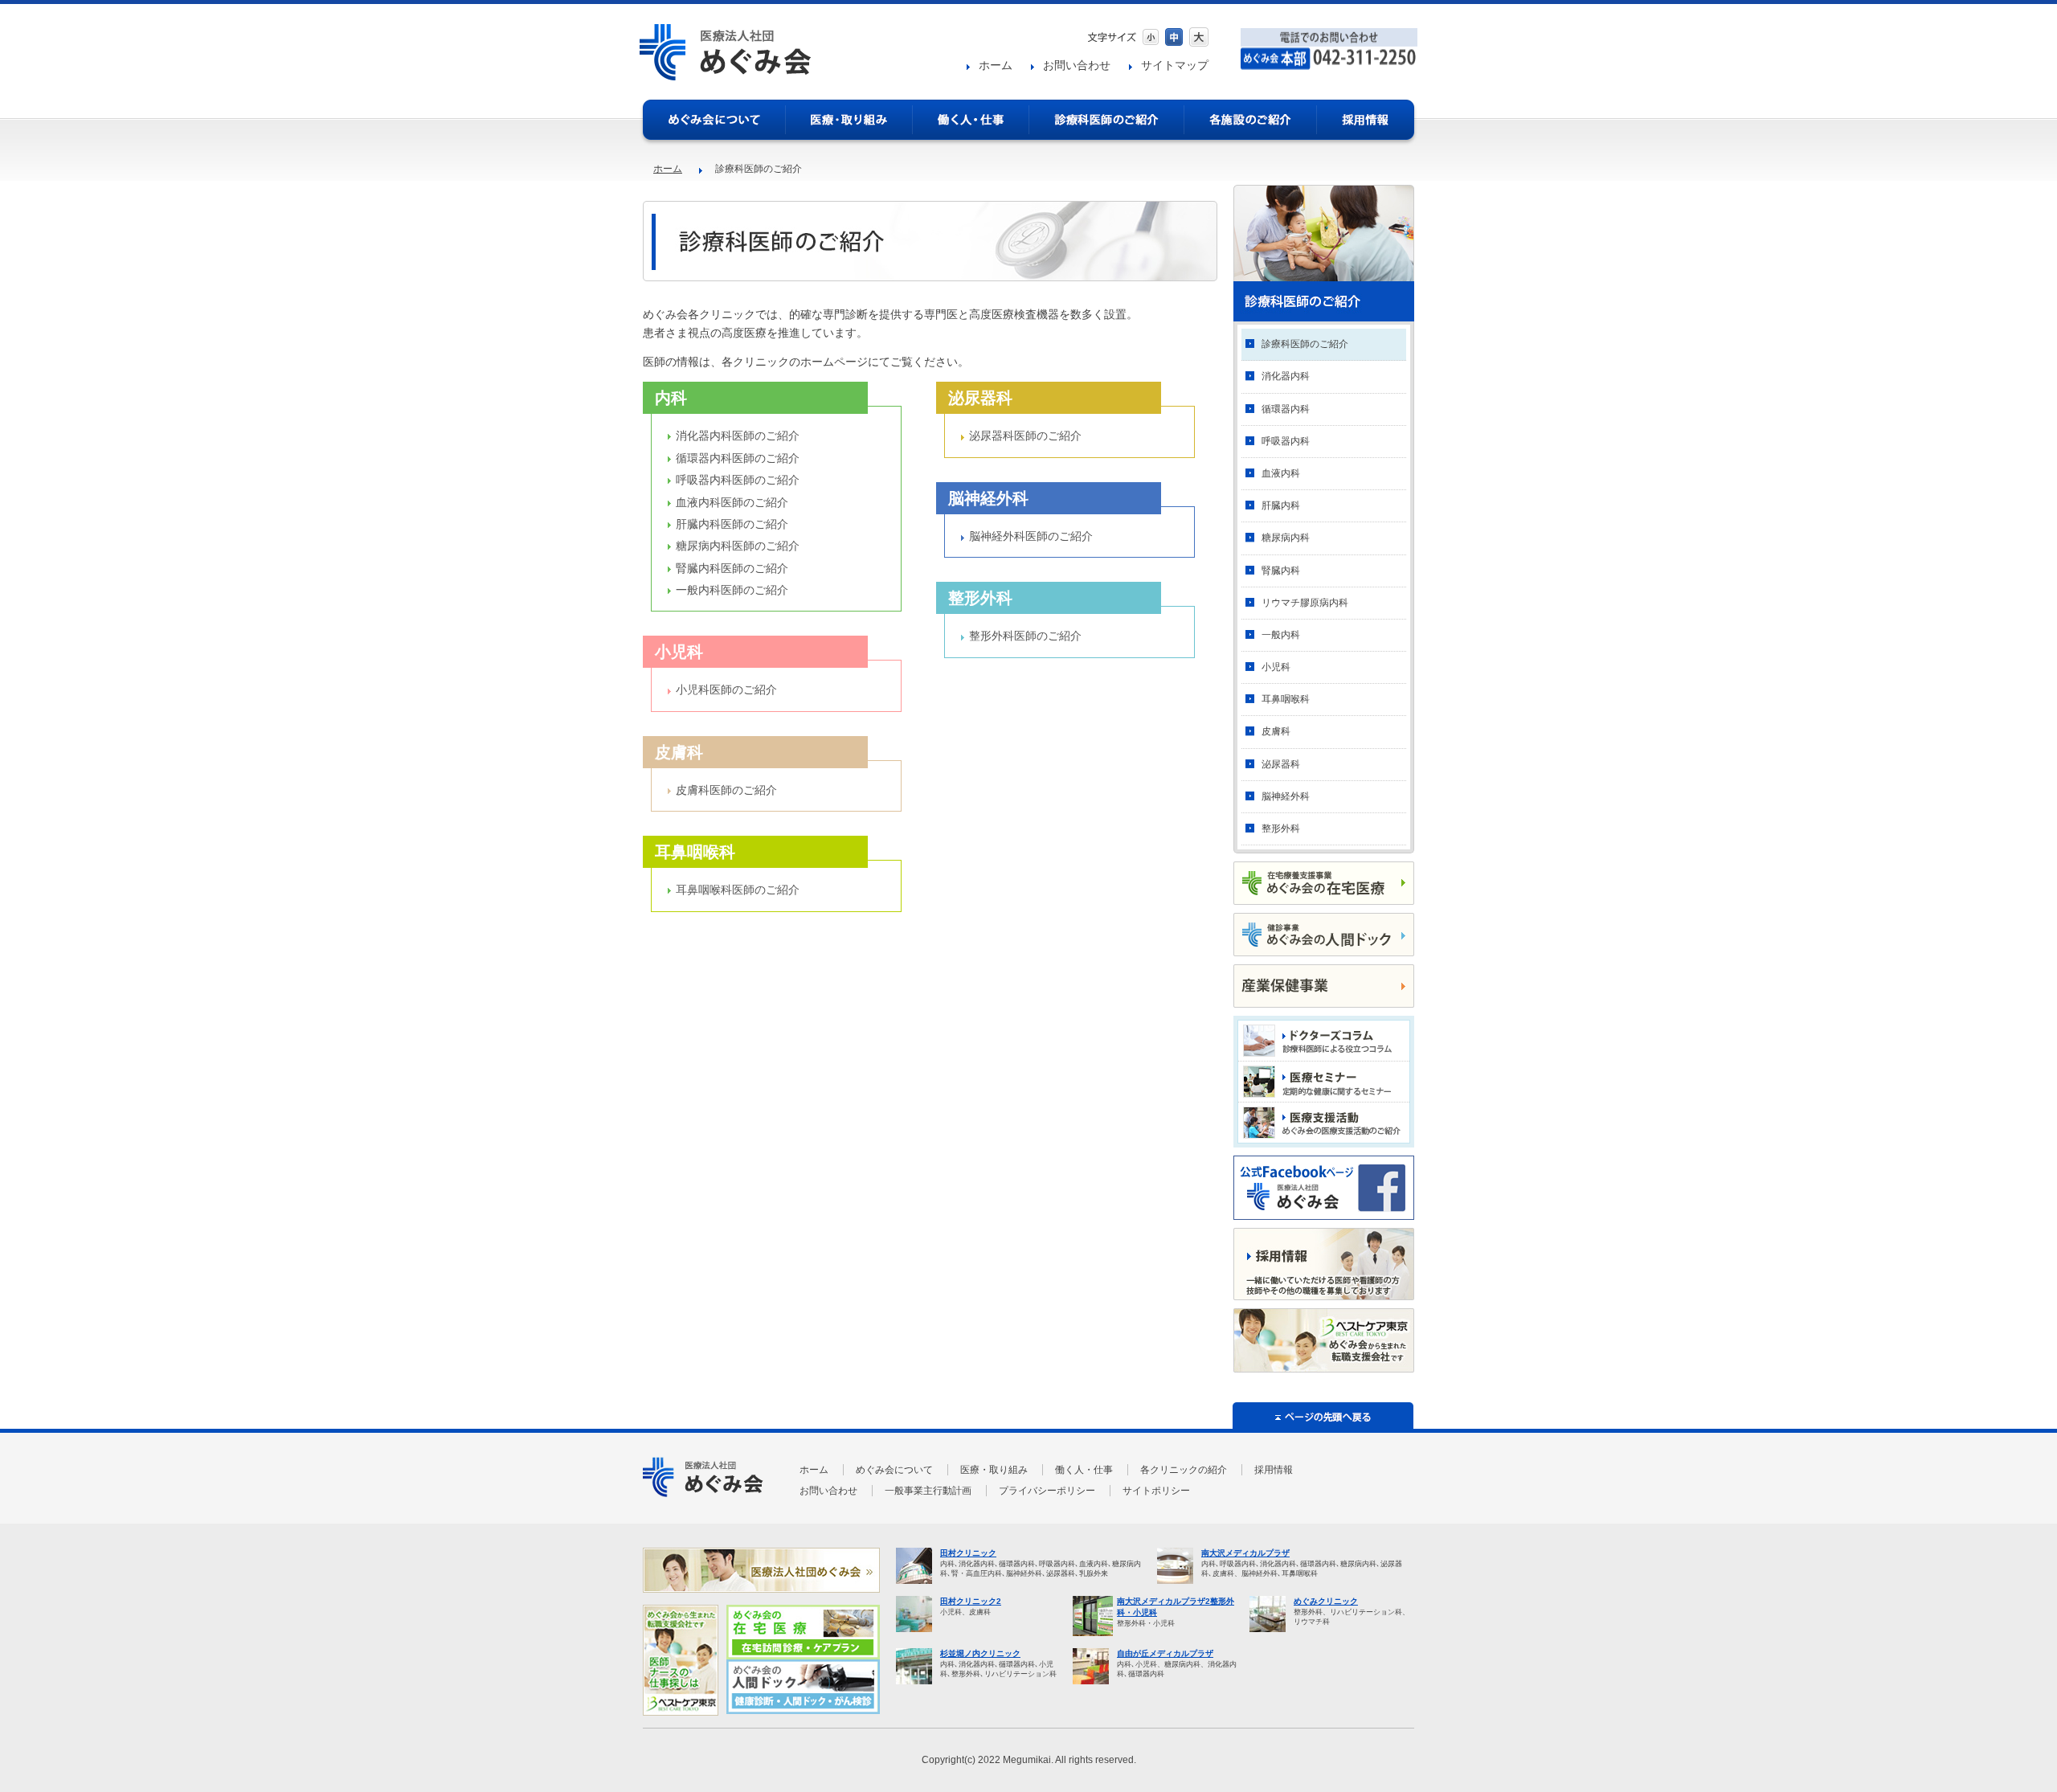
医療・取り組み (849, 120)
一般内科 (1281, 635)
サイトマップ (1175, 65)
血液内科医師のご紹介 (732, 502)
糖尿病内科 (1286, 538)
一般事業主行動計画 (928, 1491)
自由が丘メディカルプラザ (1165, 1653)
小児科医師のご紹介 (726, 689)
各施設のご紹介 (1251, 120)
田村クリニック (968, 1553)
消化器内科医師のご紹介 (738, 436)
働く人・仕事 (971, 120)
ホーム (996, 65)
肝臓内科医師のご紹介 (732, 524)
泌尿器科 (1281, 764)
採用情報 (1366, 120)
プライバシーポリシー (1047, 1491)
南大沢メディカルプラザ (1245, 1553)
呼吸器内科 (1286, 441)
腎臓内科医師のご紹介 (732, 568)
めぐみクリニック (1326, 1601)
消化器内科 (1286, 376)
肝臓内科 (1281, 505)
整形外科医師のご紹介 (1025, 636)
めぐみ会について (714, 120)
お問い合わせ (1077, 65)
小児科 (1276, 667)
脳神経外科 (1286, 796)
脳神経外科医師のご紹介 (1031, 536)
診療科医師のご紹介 (1305, 344)
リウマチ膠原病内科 (1305, 603)
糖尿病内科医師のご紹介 (738, 546)
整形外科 (1281, 828)
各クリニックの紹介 (1184, 1470)
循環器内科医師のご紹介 (738, 458)
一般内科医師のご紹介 (732, 590)
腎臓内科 (1281, 571)
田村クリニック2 (971, 1601)
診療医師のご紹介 (1107, 120)
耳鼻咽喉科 (1286, 699)
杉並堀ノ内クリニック (980, 1653)
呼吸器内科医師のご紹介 (738, 480)
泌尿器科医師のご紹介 (1025, 436)
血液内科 (1281, 473)
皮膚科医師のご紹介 (726, 790)
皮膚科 (1276, 731)
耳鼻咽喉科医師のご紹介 (738, 890)
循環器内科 (1286, 409)
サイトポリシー (1156, 1491)
